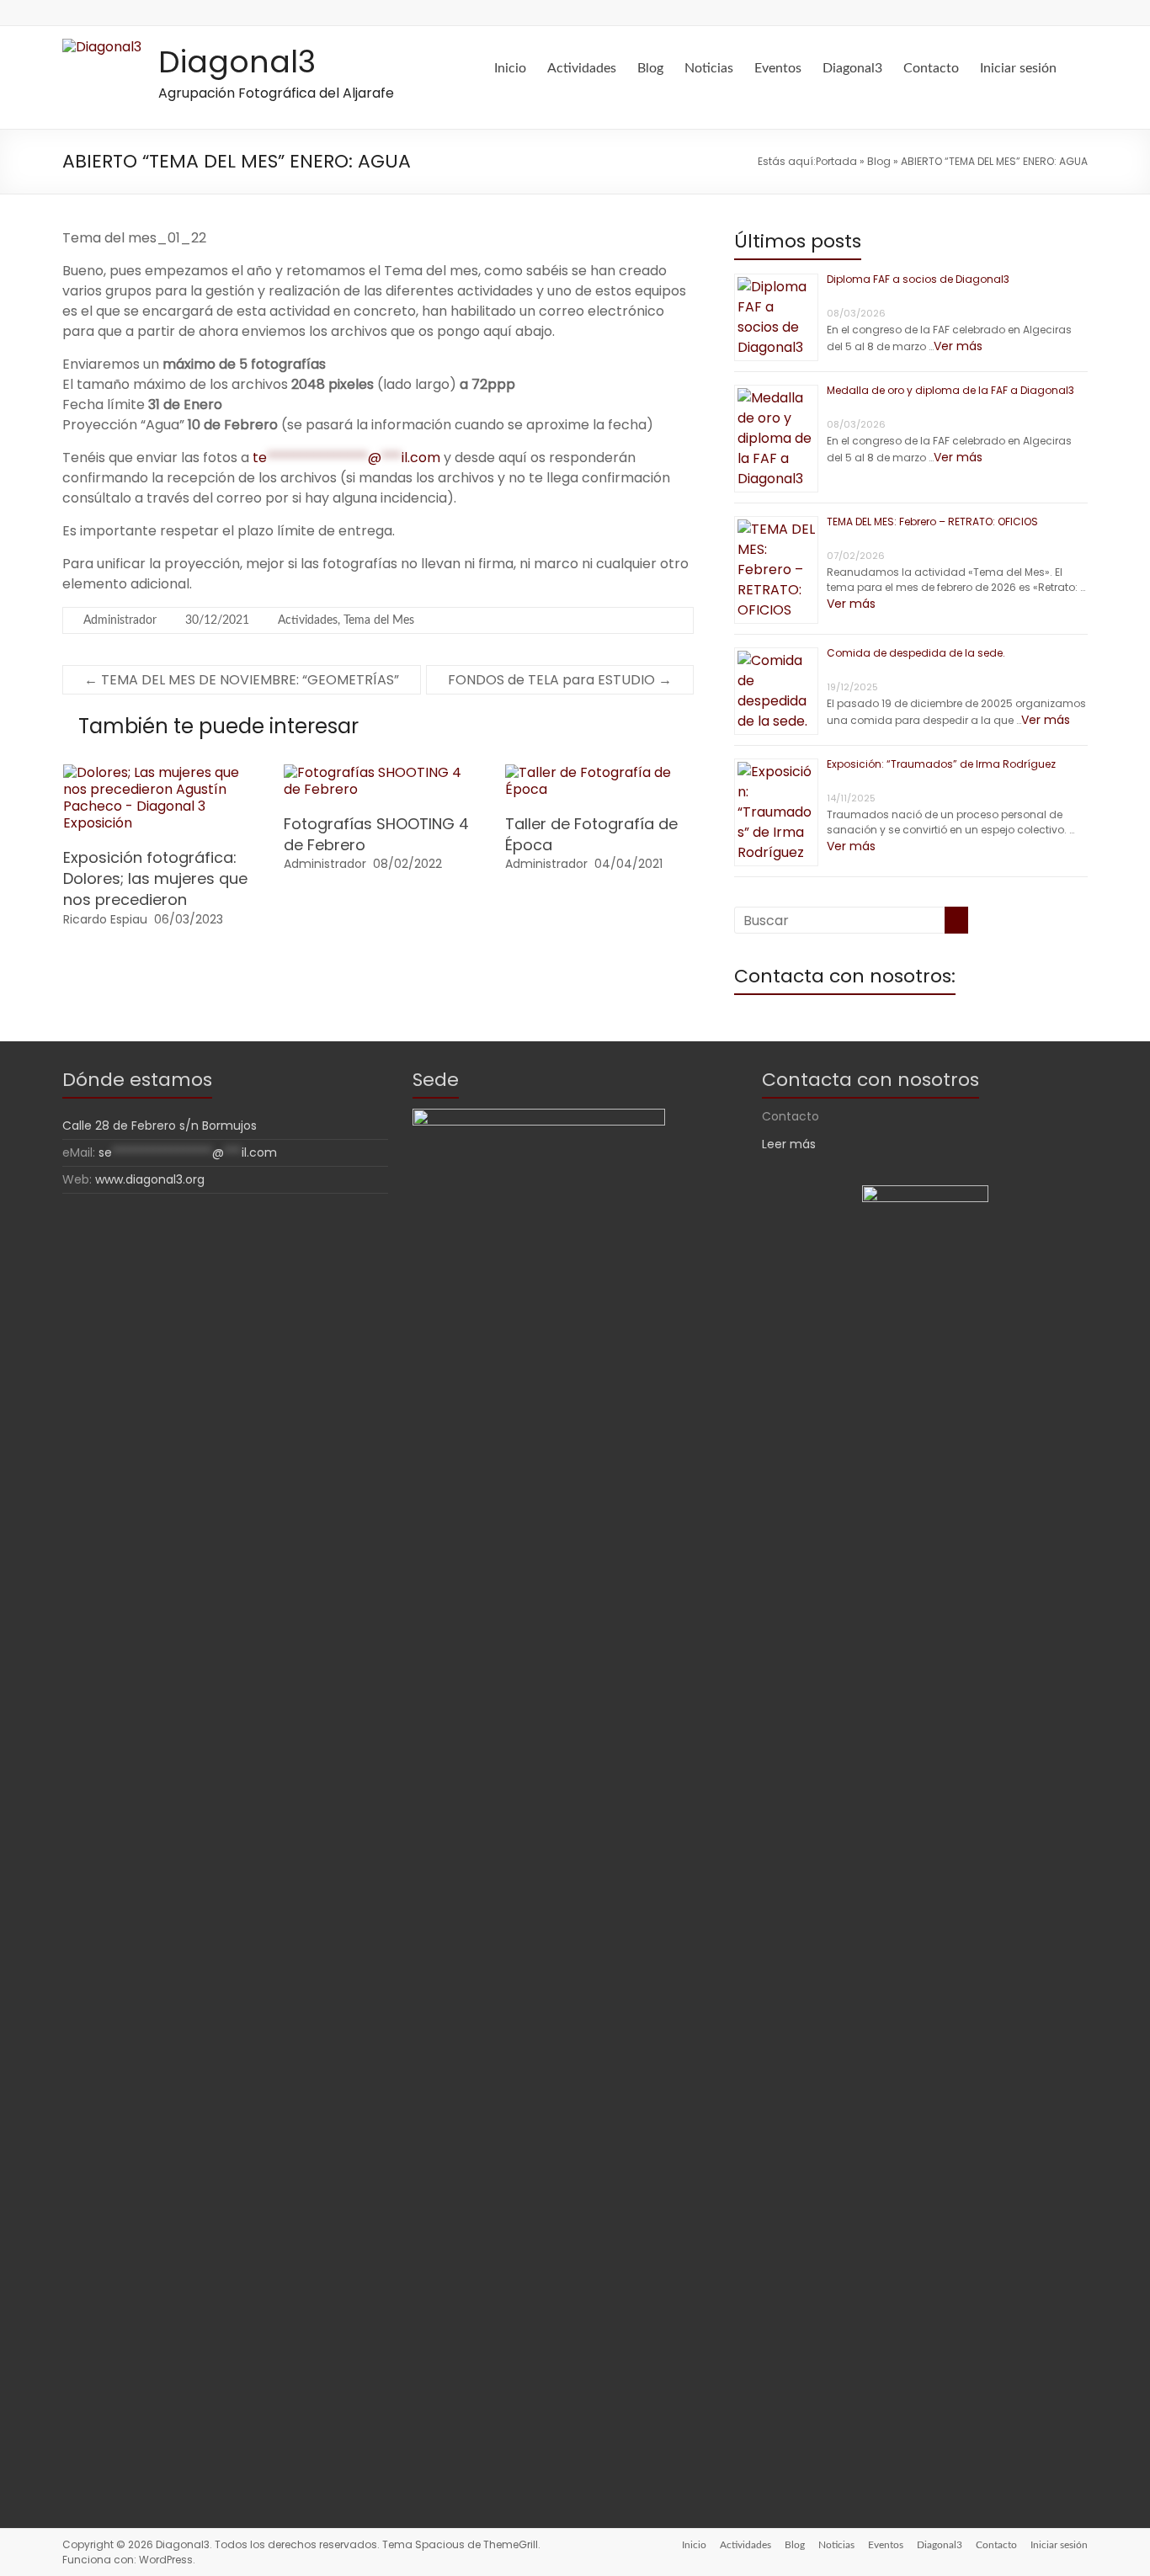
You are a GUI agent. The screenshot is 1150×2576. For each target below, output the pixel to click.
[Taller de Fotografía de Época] (599, 772)
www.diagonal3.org (150, 1179)
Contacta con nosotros (870, 1080)
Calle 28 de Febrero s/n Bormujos (160, 1126)
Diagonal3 (237, 62)
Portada (836, 161)
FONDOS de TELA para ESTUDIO (560, 680)
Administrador (120, 620)
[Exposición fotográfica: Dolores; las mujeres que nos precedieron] (157, 772)
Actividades (582, 68)
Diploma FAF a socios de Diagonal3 (918, 279)
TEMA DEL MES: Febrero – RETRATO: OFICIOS (932, 522)
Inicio (510, 68)
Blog (650, 68)
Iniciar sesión (1018, 68)
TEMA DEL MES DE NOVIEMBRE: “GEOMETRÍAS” (242, 680)
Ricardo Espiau (105, 919)
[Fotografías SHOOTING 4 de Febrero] (378, 772)
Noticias (709, 68)
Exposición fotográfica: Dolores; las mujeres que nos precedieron (155, 878)
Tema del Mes (379, 620)
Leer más (789, 1144)
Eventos (778, 68)
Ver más (958, 346)
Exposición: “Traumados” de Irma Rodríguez (941, 764)
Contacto (931, 68)
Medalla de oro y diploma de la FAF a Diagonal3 (950, 390)
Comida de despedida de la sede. (916, 653)
